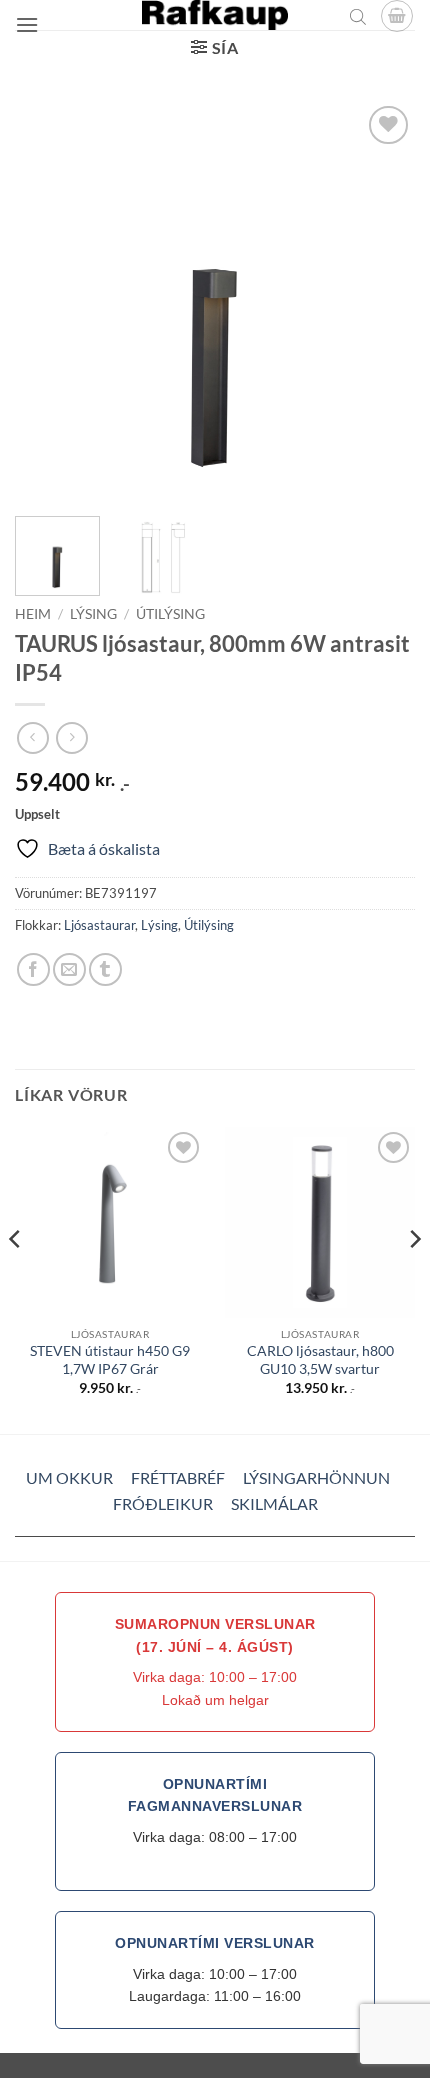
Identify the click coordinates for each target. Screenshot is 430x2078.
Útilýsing (170, 614)
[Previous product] (71, 737)
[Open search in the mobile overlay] (358, 16)
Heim (33, 614)
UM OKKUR (69, 1477)
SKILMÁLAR (274, 1503)
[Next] (382, 301)
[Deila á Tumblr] (105, 969)
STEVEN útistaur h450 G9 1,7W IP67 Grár (110, 1360)
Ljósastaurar (99, 925)
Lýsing (93, 614)
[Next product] (32, 737)
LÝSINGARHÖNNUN (316, 1477)
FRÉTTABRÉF (178, 1477)
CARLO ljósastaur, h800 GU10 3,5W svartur (320, 1360)
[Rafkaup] (215, 15)
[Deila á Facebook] (33, 969)
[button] (27, 24)
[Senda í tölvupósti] (69, 969)
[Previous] (48, 301)
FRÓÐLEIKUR (163, 1503)
